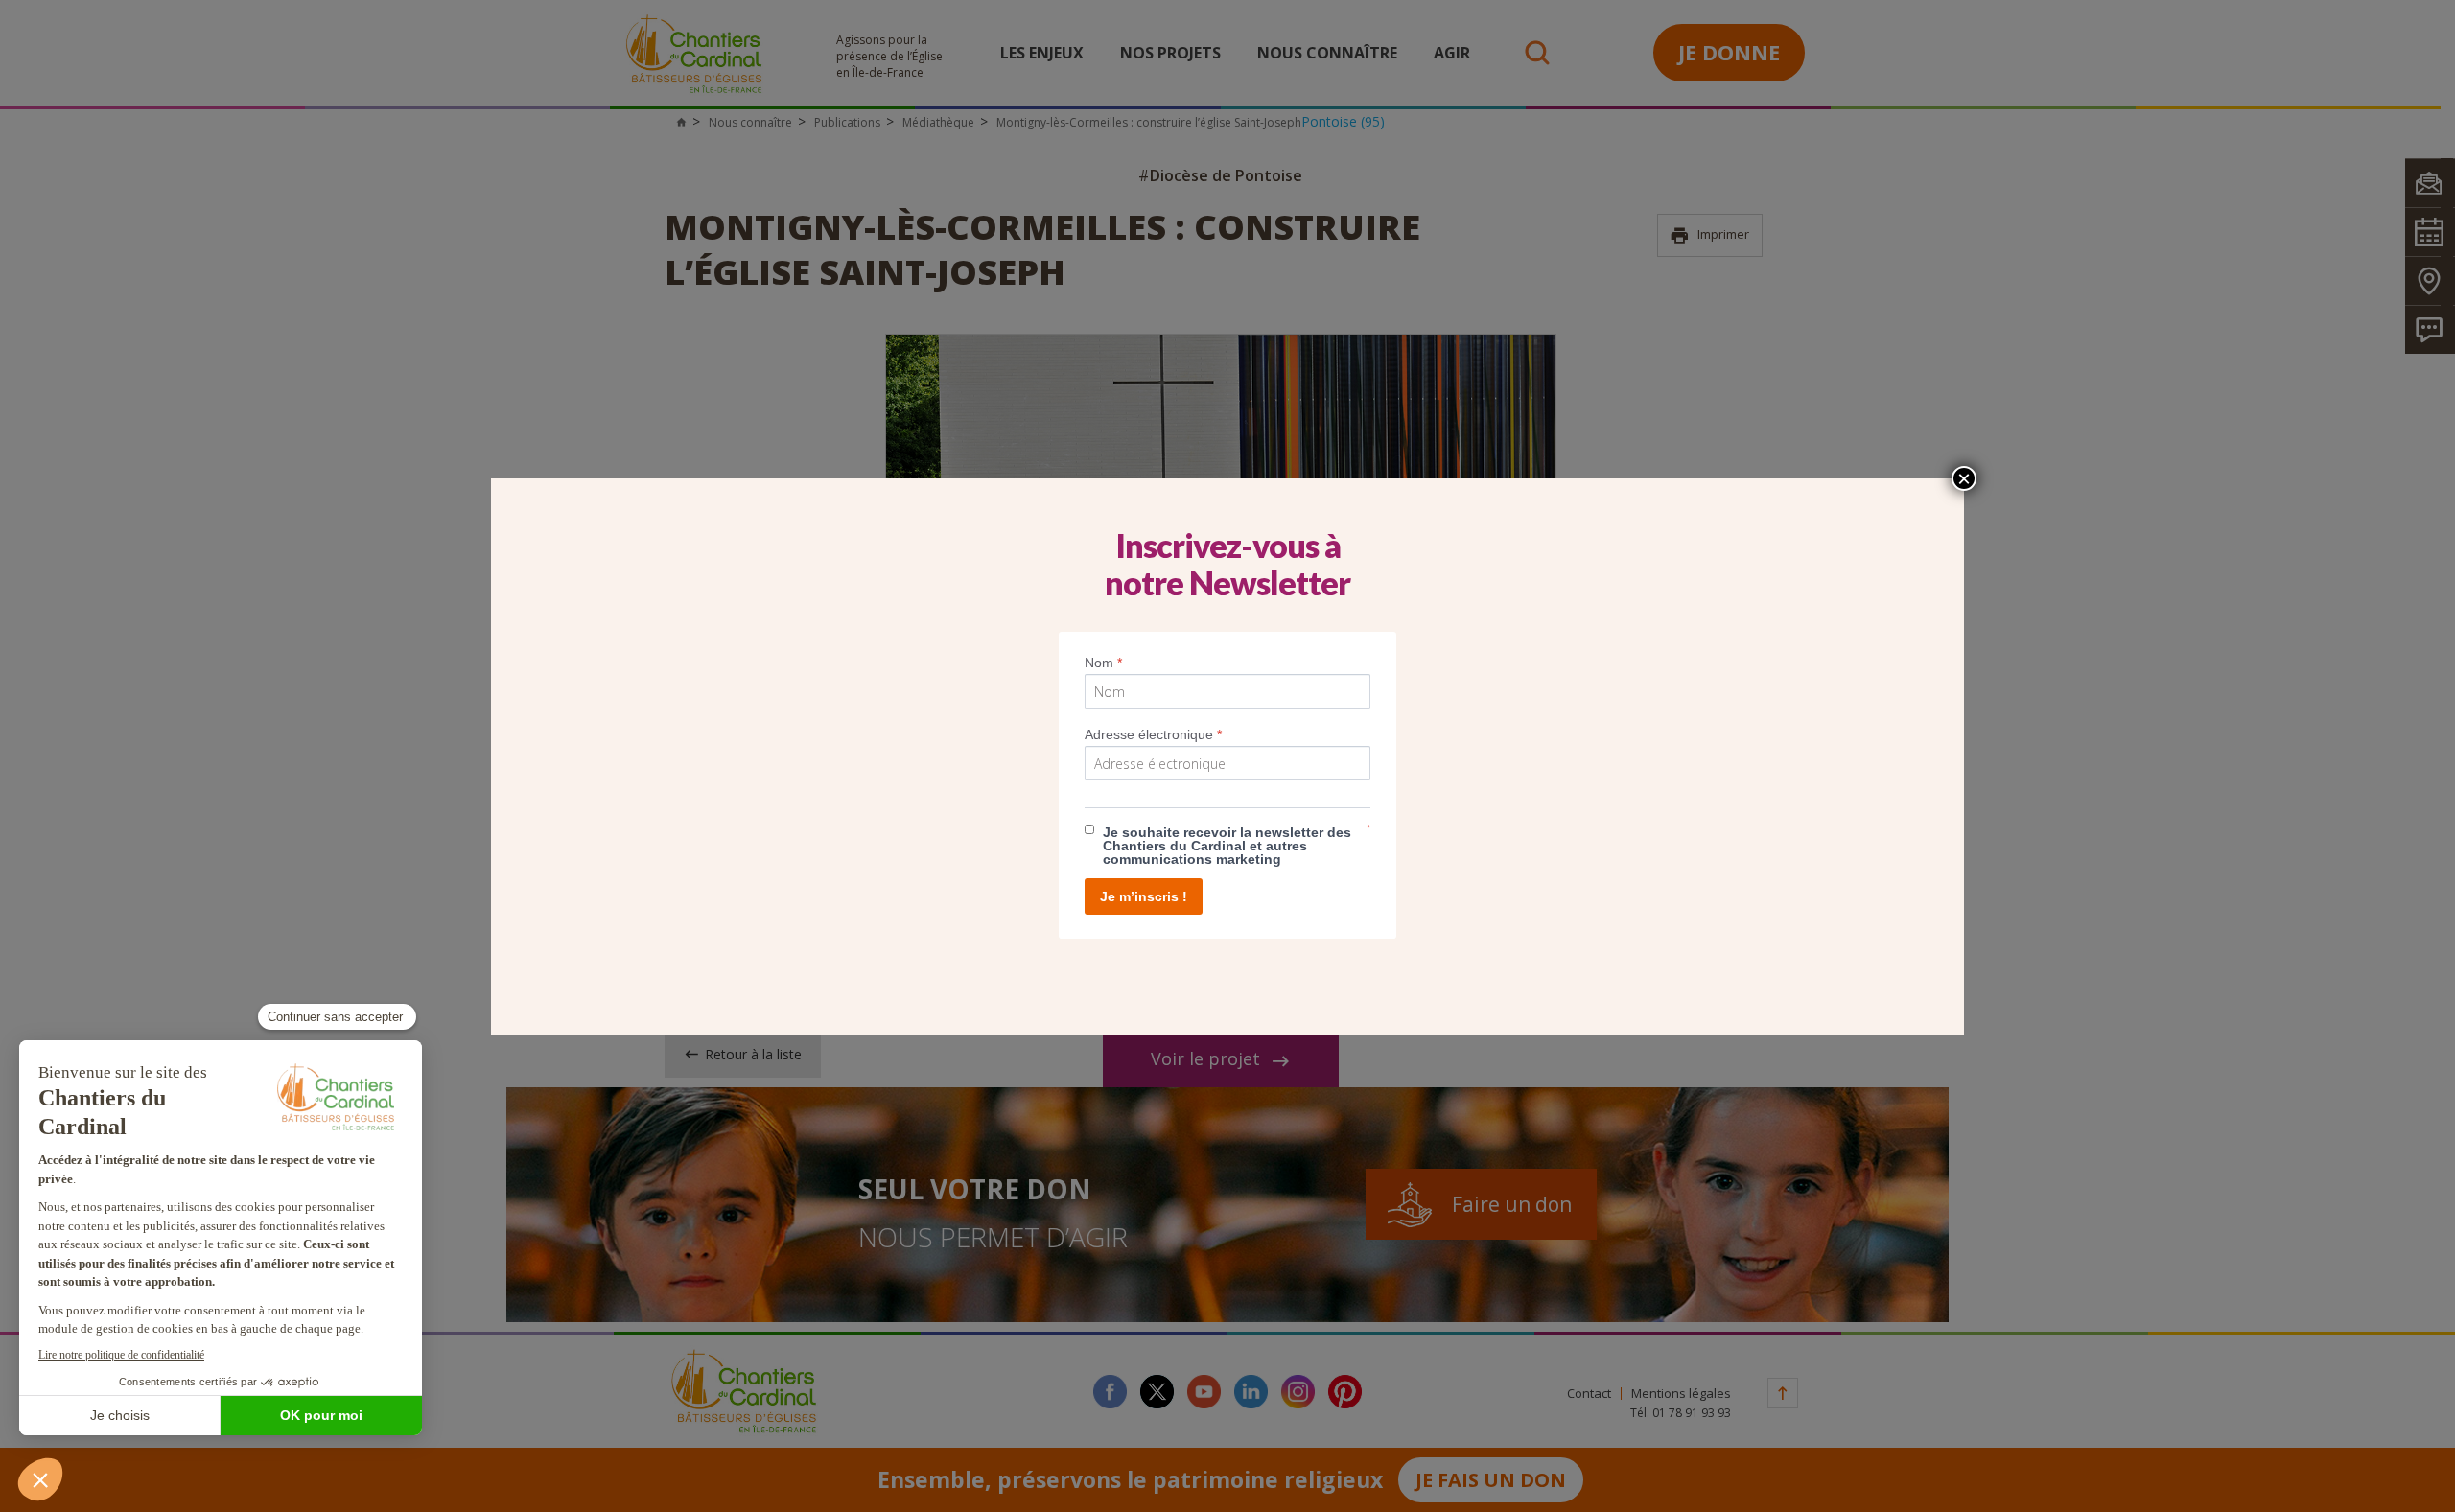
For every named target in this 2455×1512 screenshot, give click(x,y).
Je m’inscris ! (1144, 896)
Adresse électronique (1153, 734)
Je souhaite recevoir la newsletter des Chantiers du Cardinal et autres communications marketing (1227, 846)
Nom (1103, 663)
